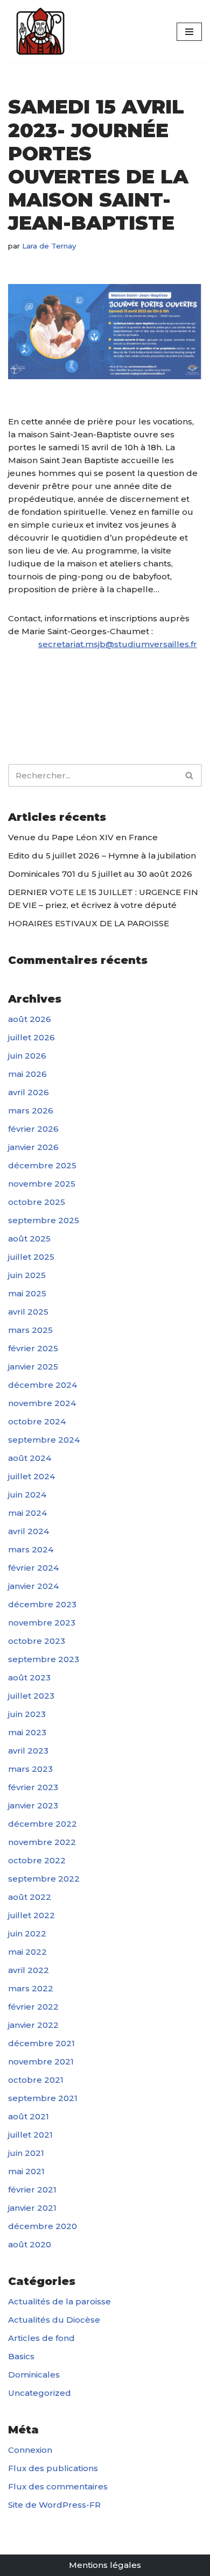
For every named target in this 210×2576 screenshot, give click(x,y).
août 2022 (30, 1897)
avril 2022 (29, 1970)
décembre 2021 (41, 2043)
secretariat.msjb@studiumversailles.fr (118, 644)
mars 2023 (30, 1769)
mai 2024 (27, 1513)
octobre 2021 (36, 2080)
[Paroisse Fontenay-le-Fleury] (40, 31)
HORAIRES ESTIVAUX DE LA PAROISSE (89, 923)
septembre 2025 (44, 1220)
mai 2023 (27, 1732)
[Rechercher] (190, 775)
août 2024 (30, 1458)
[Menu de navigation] (189, 32)
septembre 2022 (44, 1879)
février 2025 (33, 1348)
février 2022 (33, 2007)
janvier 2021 (32, 2208)
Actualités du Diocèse (54, 2320)
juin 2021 (26, 2153)
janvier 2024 (33, 1586)
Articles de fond (41, 2338)
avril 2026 (29, 1092)
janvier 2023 (33, 1805)
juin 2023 (27, 1714)
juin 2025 (27, 1275)
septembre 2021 (43, 2098)
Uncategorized (40, 2393)
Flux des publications (53, 2468)
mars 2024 (31, 1549)
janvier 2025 (33, 1367)
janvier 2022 (33, 2025)
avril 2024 (29, 1531)
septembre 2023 (44, 1659)
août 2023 (29, 1677)
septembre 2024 (44, 1440)
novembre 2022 (42, 1842)
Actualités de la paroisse (59, 2301)
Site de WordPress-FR (54, 2505)
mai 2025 (27, 1293)
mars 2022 (31, 1988)
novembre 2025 (42, 1184)
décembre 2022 (43, 1824)
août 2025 (29, 1239)
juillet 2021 (30, 2135)
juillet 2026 (31, 1037)
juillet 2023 (31, 1696)
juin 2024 (27, 1495)
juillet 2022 (31, 1915)
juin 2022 (27, 1933)
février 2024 (33, 1568)
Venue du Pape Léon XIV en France (83, 837)
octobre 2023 (37, 1641)
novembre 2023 (42, 1623)
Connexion (30, 2450)
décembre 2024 (43, 1385)
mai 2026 (27, 1074)
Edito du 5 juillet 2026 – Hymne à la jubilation (102, 856)
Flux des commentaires (58, 2486)
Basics (21, 2356)
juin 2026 (27, 1056)
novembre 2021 (41, 2061)
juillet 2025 (31, 1257)
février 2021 (32, 2190)
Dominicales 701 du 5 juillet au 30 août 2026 (100, 874)
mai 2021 (26, 2171)
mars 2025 (30, 1330)
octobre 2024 (37, 1421)
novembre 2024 (42, 1403)
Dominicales (34, 2375)
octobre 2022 (37, 1860)
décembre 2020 (43, 2226)
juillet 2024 (31, 1476)
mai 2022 (27, 1952)
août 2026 (30, 1019)
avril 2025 (28, 1312)
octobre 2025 (37, 1202)
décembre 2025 (42, 1165)
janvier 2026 (33, 1147)
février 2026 (33, 1129)
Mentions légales (105, 2565)
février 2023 (33, 1787)
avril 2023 (28, 1751)
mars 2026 (31, 1110)
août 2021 (29, 2116)
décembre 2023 (42, 1604)
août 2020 (30, 2244)
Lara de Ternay (49, 246)
